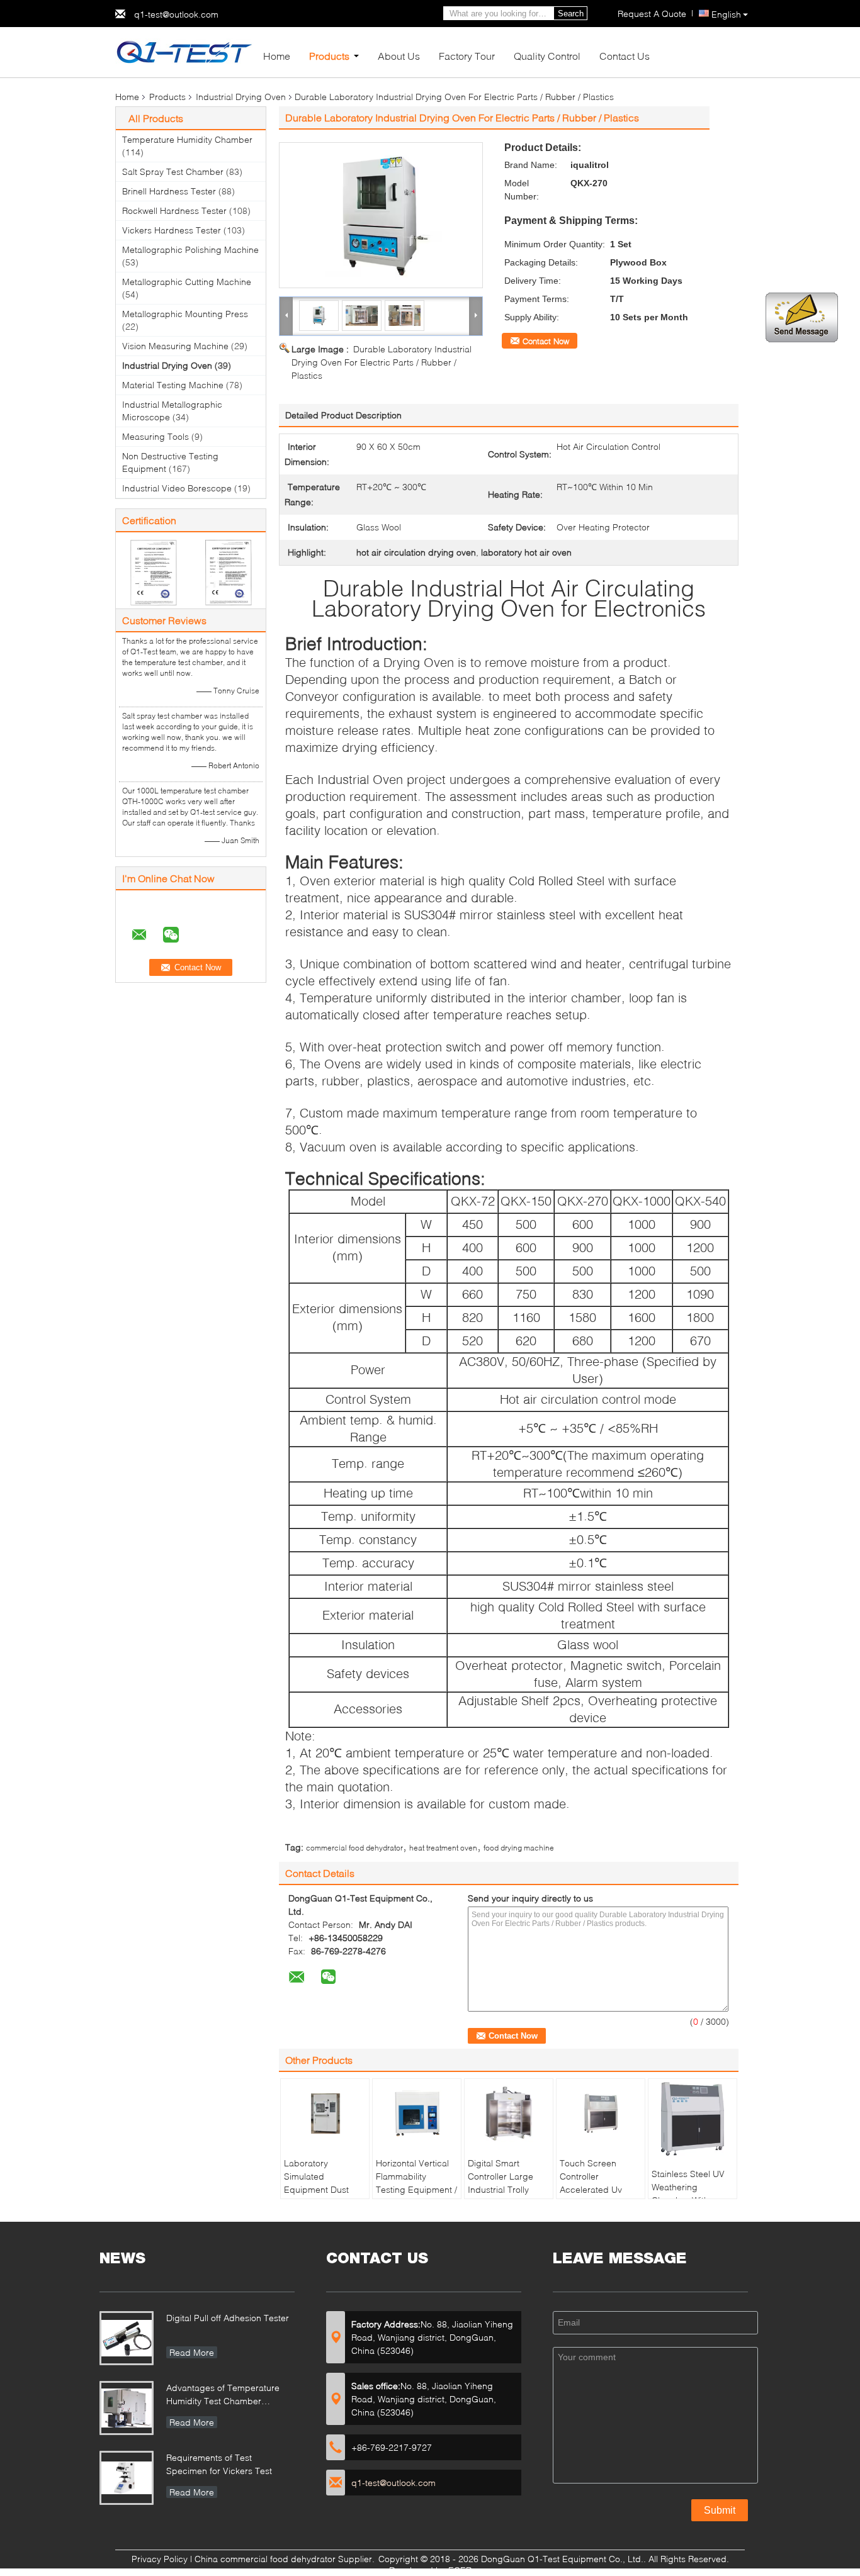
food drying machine (519, 1848)
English (726, 14)
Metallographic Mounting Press (185, 314)
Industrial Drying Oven (241, 97)
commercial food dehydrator (354, 1848)
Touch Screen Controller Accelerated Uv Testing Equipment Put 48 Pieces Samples (597, 2196)
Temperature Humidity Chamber (187, 139)
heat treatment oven (443, 1848)
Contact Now (546, 341)
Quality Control (547, 56)
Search (571, 14)
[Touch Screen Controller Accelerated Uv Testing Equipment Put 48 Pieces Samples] (601, 2114)
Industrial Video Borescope (177, 488)
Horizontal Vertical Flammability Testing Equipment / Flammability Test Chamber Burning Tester (416, 2196)
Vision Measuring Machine (175, 346)
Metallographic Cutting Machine (187, 282)
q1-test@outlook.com (176, 14)
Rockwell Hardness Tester (174, 210)
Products (329, 56)
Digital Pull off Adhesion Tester (228, 2318)
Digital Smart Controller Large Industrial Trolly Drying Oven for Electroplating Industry (501, 2196)
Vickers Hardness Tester (172, 230)
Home (277, 56)
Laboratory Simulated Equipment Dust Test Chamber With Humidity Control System (323, 2196)
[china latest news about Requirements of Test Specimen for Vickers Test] (127, 2478)
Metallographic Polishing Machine (190, 249)
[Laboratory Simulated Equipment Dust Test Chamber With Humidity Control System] (325, 2114)
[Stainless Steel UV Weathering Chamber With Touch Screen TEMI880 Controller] (693, 2119)
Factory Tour (467, 56)
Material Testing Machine (173, 385)
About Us (399, 56)
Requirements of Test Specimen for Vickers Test (219, 2464)
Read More (192, 2352)
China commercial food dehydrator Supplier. (286, 2559)
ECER (460, 2570)
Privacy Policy (160, 2559)
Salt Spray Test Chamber (173, 171)
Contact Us (625, 56)
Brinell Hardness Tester (169, 191)
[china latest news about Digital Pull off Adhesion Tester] (127, 2338)
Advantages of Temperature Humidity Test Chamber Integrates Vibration (223, 2396)
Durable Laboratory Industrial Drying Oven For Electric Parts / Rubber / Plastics (382, 362)
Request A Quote (652, 14)
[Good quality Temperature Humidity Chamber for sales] (153, 572)
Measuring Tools (156, 436)
